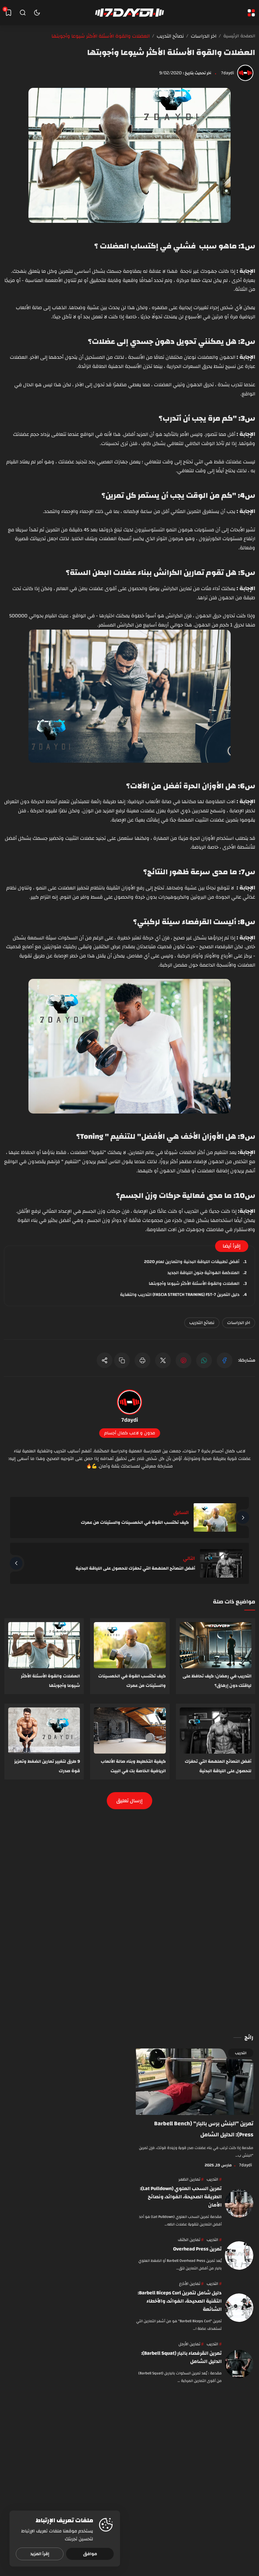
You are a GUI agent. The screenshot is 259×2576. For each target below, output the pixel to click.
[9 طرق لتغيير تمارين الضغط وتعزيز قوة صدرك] (44, 1731)
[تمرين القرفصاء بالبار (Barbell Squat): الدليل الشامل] (239, 2364)
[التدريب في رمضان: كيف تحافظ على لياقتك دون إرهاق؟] (216, 1645)
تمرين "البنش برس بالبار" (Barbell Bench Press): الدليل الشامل (204, 2129)
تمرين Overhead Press (197, 2249)
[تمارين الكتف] (191, 2240)
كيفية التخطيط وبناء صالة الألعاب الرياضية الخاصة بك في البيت (133, 1766)
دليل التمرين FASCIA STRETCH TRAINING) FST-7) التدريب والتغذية (180, 1295)
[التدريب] (214, 2179)
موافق (90, 2554)
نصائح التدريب (202, 1323)
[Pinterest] (184, 1360)
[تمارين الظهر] (191, 2179)
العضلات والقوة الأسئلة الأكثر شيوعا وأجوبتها (171, 53)
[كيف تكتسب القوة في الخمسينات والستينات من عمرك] (130, 1645)
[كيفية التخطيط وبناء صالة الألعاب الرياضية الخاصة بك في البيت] (130, 1731)
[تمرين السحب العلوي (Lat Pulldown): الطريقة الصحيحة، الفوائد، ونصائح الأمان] (239, 2203)
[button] (225, 1360)
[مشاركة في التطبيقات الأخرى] (105, 1360)
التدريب (241, 2053)
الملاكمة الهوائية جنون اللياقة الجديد (204, 1273)
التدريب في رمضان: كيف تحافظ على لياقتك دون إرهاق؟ (217, 1681)
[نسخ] (122, 1360)
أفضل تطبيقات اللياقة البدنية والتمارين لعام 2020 (192, 1262)
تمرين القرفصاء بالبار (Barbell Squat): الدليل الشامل (181, 2357)
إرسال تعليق (129, 1801)
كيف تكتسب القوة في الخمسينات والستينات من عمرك (135, 1523)
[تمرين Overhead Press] (239, 2256)
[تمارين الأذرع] (191, 2284)
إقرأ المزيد (40, 2554)
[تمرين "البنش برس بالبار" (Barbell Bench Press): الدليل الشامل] (195, 2082)
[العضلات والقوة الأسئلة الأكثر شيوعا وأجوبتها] (44, 1645)
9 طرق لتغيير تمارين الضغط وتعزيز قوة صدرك (47, 1766)
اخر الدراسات (239, 1323)
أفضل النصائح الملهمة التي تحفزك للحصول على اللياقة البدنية (135, 1568)
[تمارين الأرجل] (191, 2344)
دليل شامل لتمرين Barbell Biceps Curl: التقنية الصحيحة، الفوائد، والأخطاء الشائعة (180, 2301)
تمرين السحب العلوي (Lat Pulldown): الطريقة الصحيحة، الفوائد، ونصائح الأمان (181, 2197)
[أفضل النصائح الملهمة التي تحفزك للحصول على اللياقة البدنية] (216, 1731)
